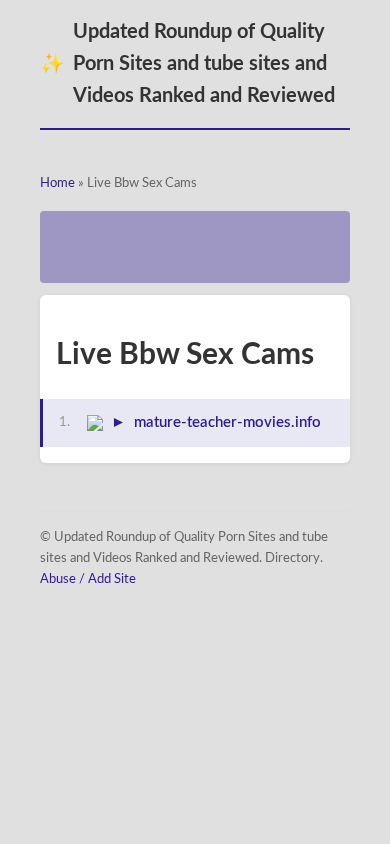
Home (57, 183)
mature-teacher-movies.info (227, 422)
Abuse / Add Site (88, 579)
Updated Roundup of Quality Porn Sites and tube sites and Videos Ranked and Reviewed (187, 64)
